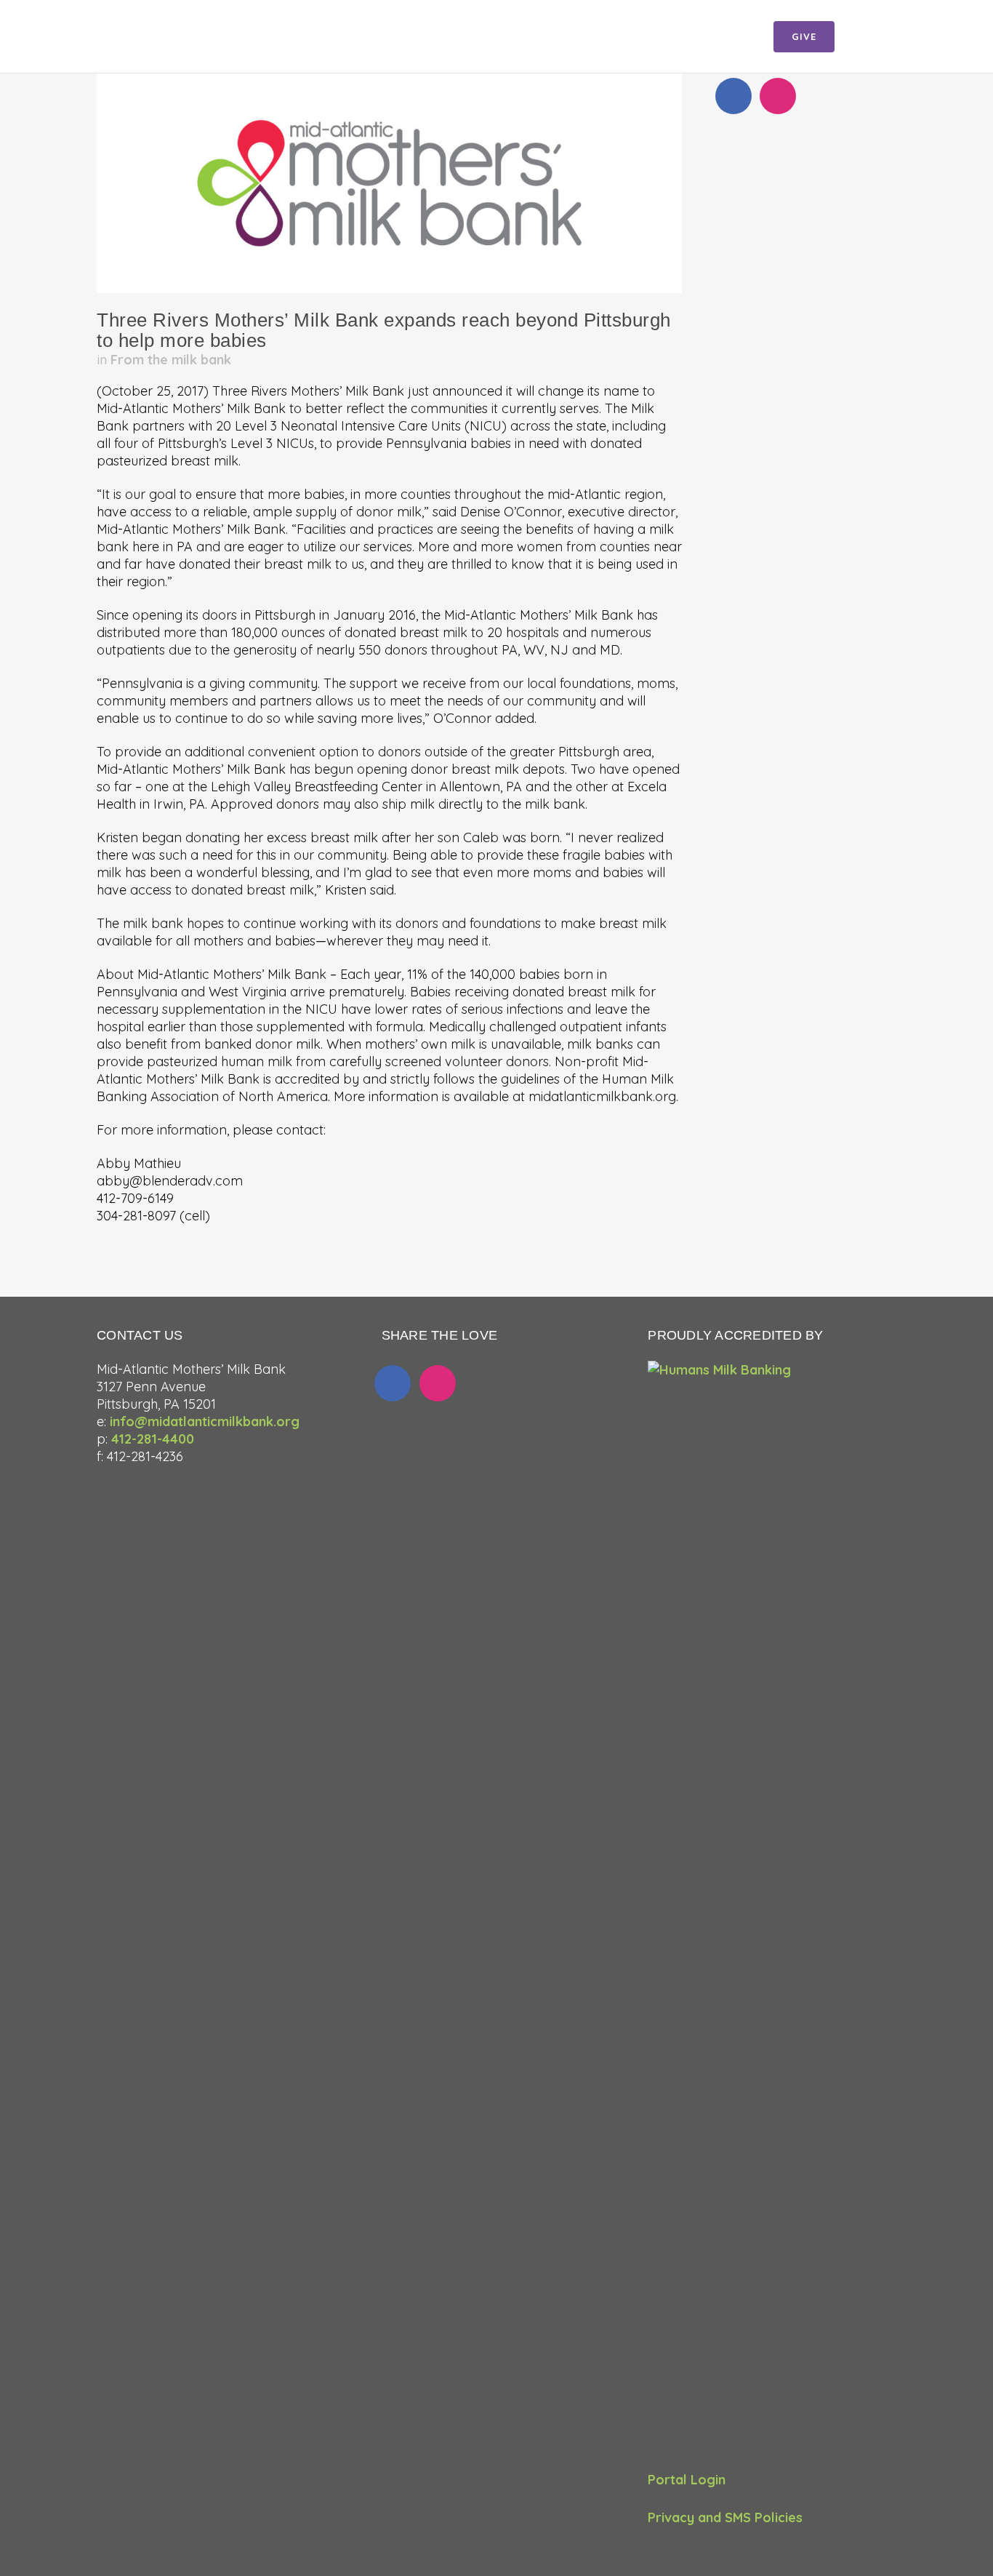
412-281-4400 (153, 1439)
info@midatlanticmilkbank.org (205, 1421)
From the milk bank (171, 360)
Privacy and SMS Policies (725, 2517)
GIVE (804, 36)
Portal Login (687, 2480)
